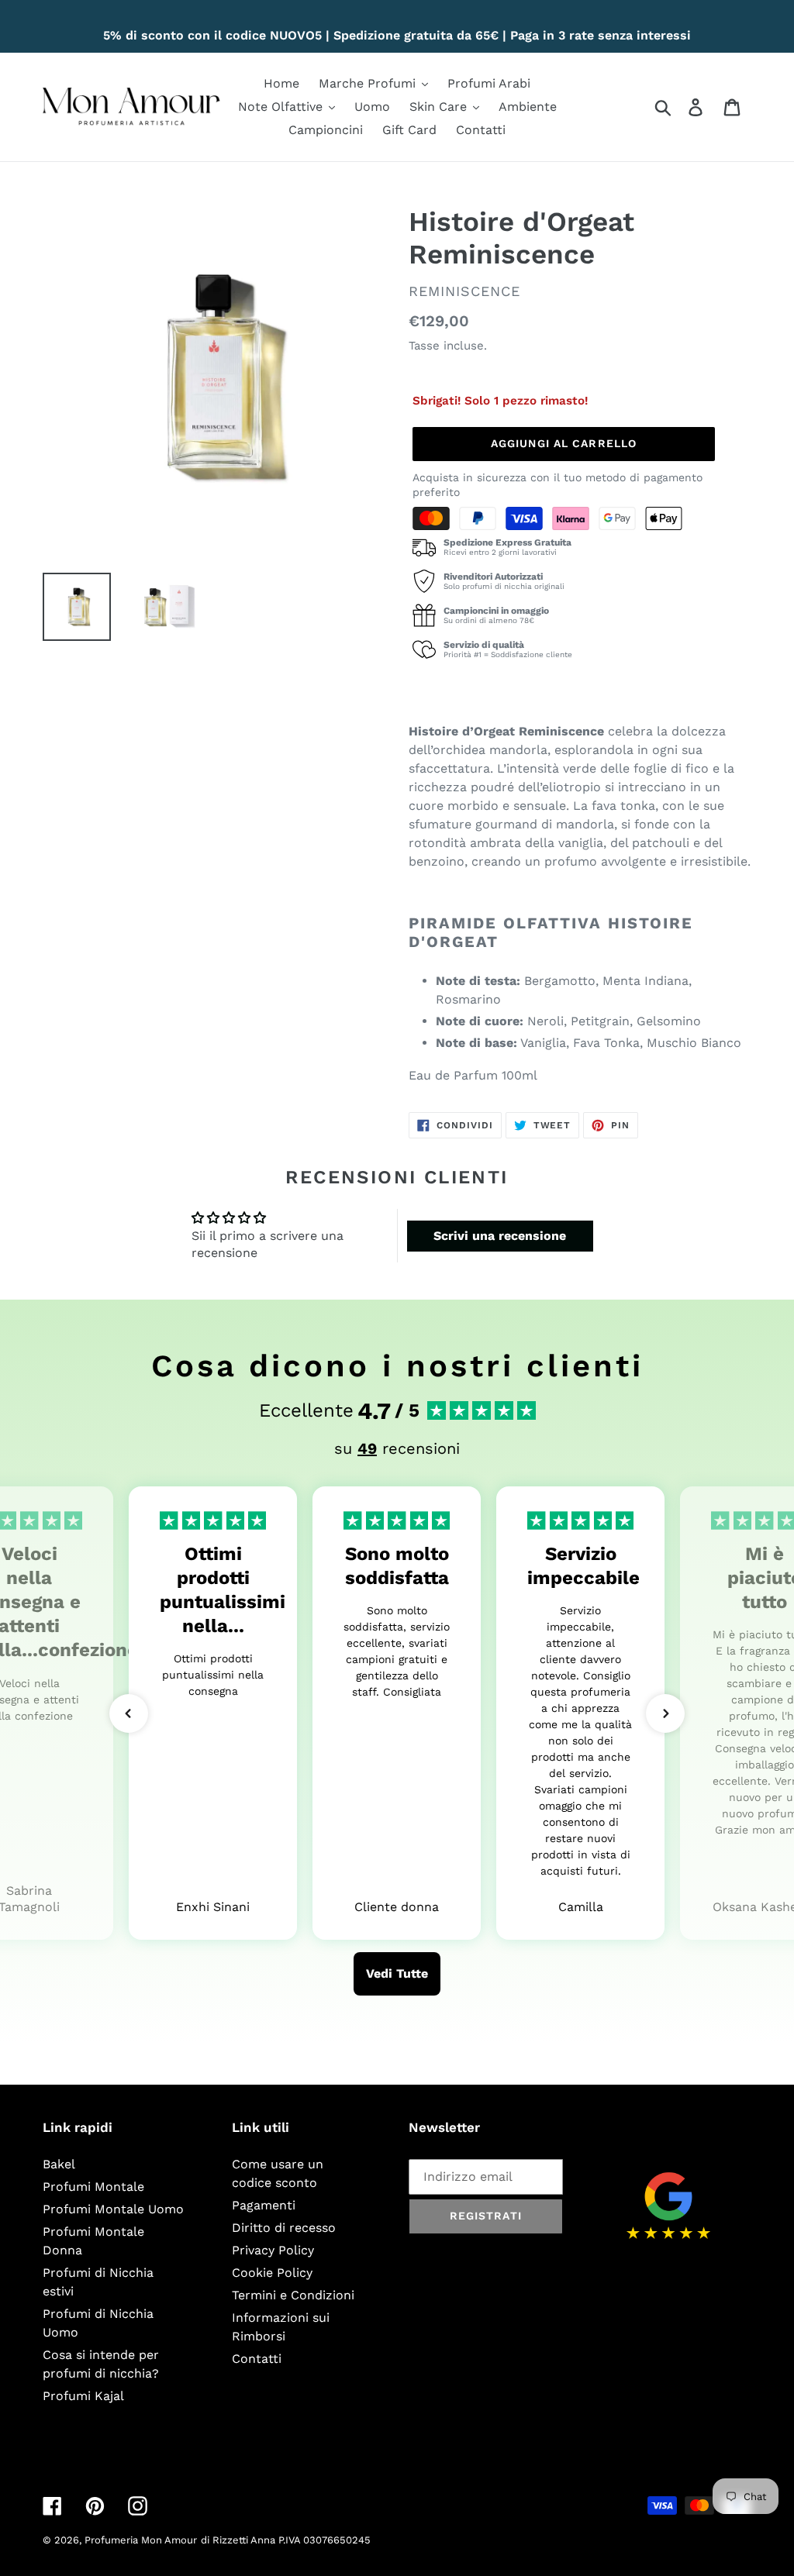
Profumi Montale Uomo (113, 2209)
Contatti (257, 2359)
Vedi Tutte (397, 1973)
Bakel (59, 2164)
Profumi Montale (93, 2187)
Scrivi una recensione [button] (500, 1236)
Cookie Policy (272, 2273)
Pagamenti (264, 2205)
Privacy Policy (273, 2250)
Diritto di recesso (284, 2228)
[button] (129, 1713)
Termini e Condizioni (293, 2295)
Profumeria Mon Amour (141, 2540)
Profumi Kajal (83, 2396)
